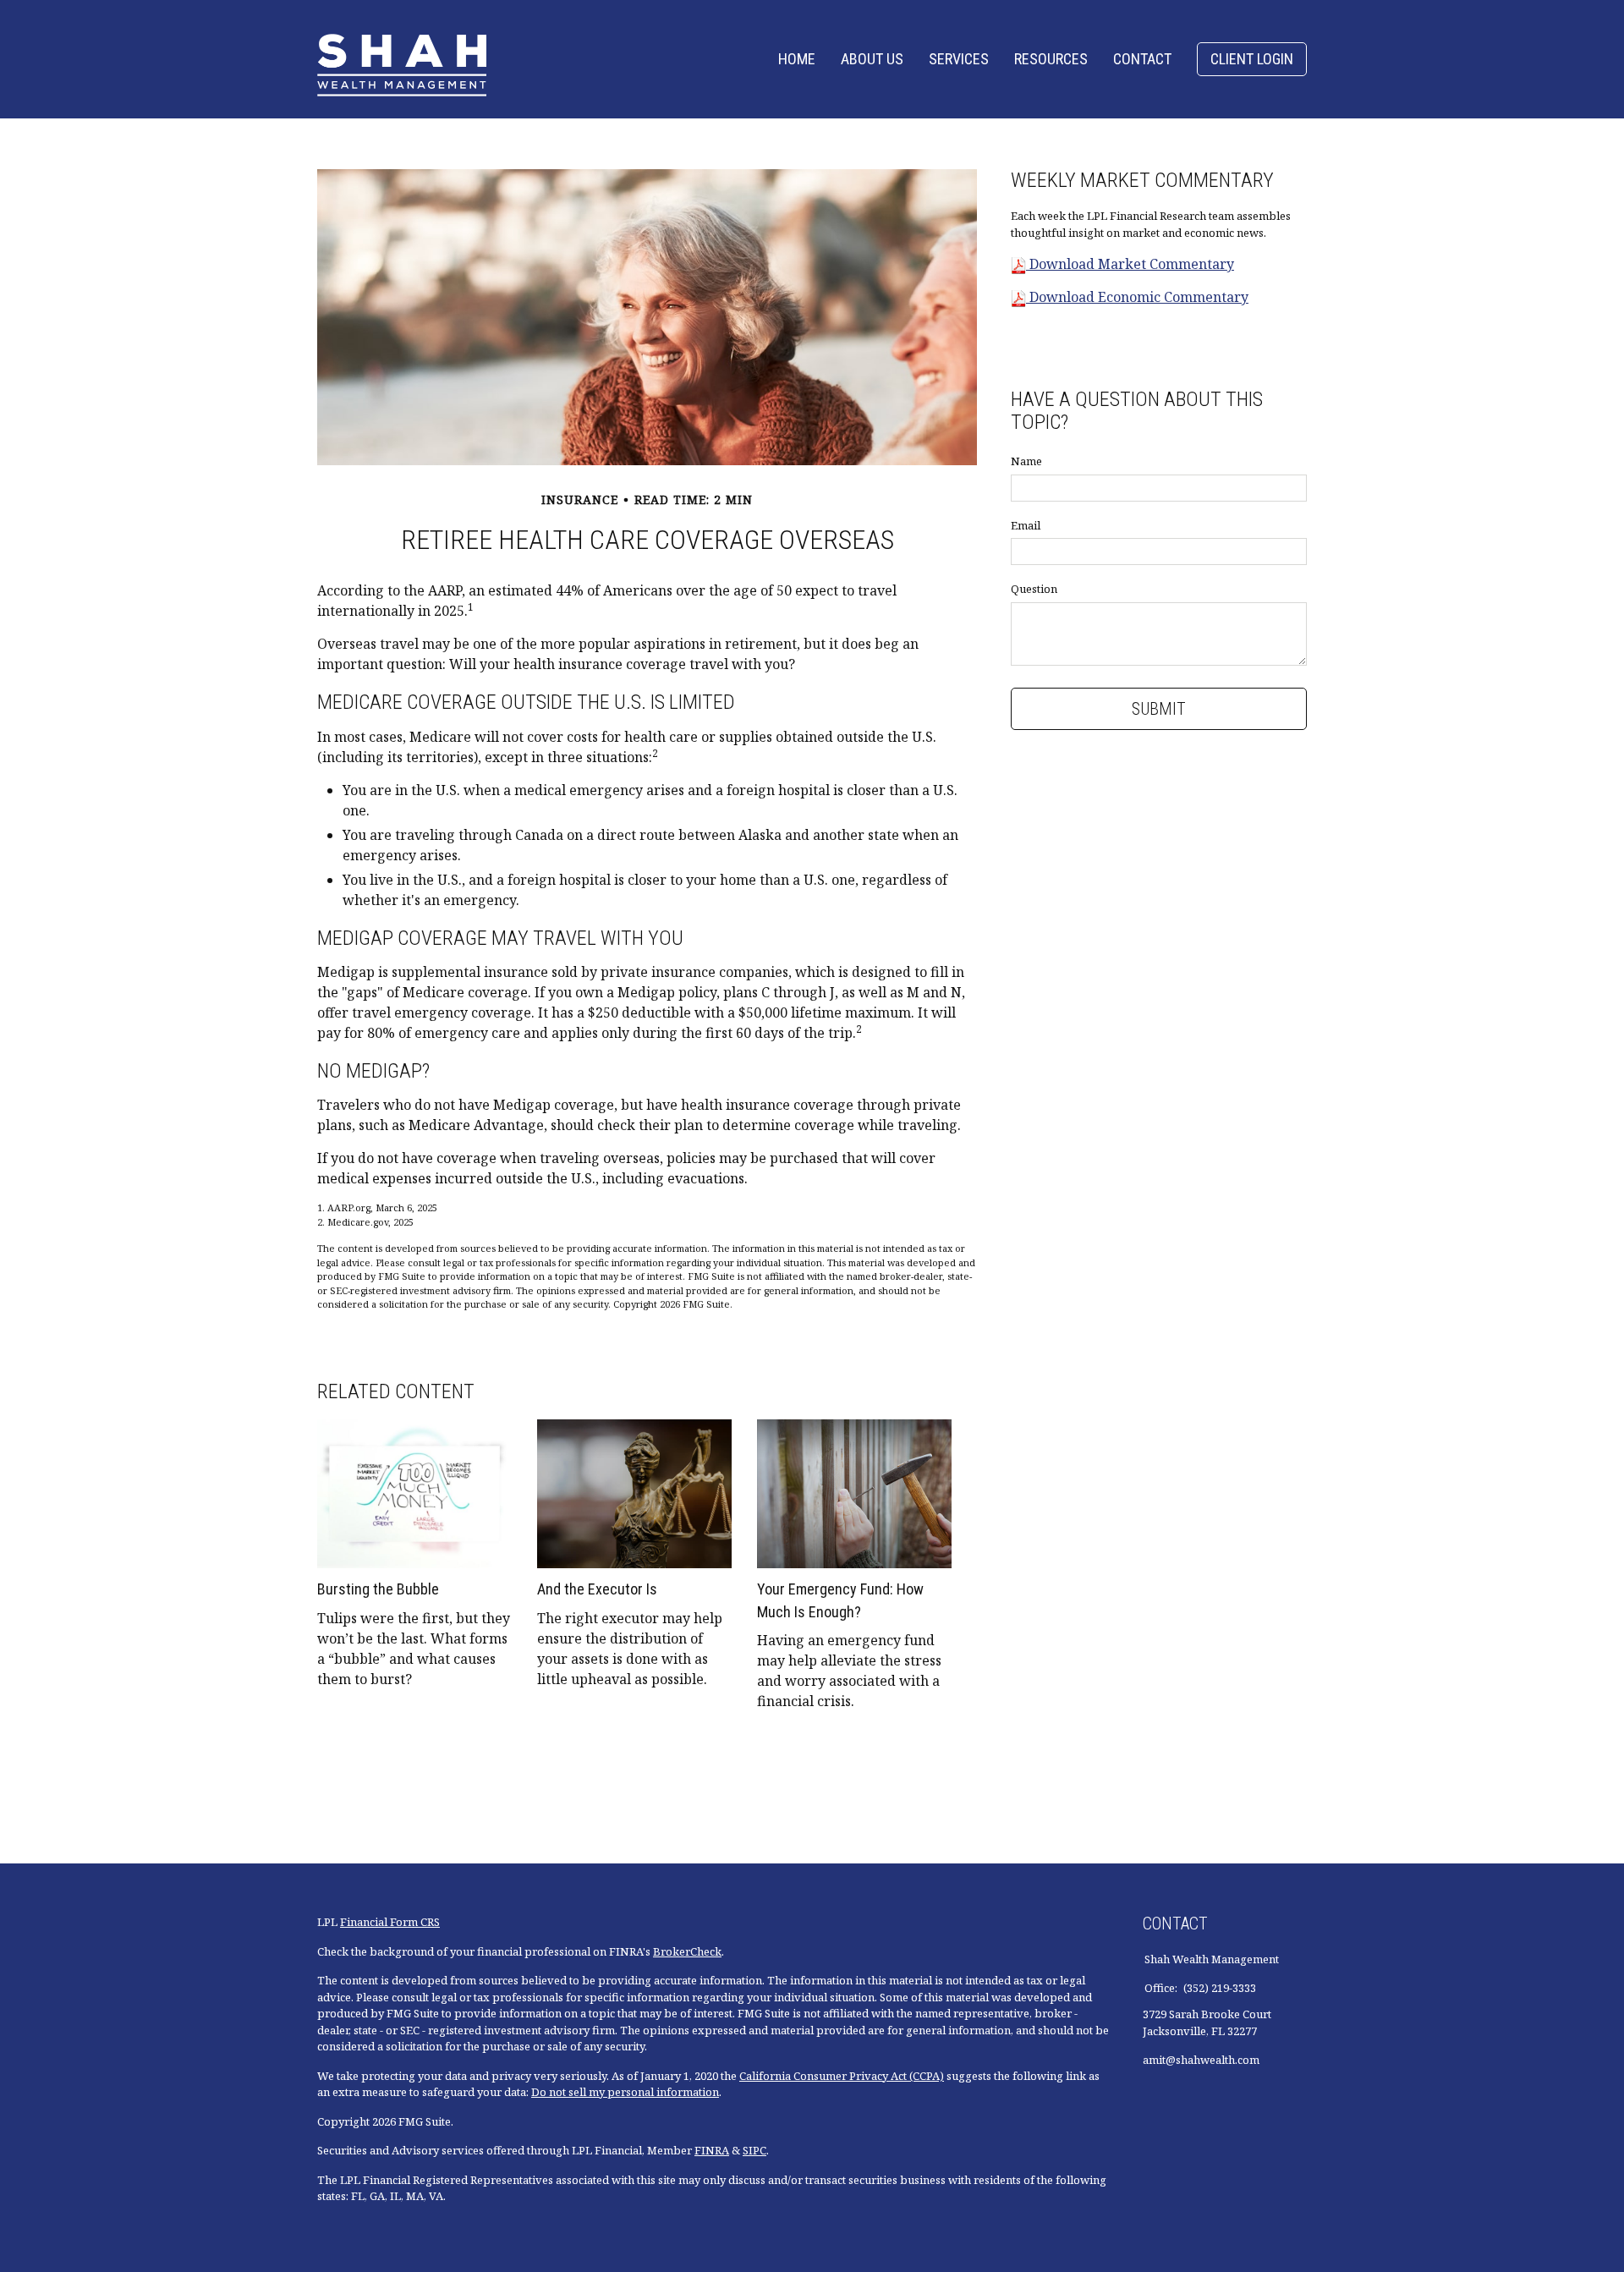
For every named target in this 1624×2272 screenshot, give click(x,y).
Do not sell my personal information (625, 2092)
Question (1034, 589)
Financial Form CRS (390, 1922)
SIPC (754, 2150)
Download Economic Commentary (1137, 297)
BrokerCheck (687, 1951)
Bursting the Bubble (378, 1589)
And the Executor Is (597, 1589)
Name (1026, 461)
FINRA (712, 2150)
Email (1026, 525)
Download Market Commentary (1130, 264)
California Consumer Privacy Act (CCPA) (842, 2076)
